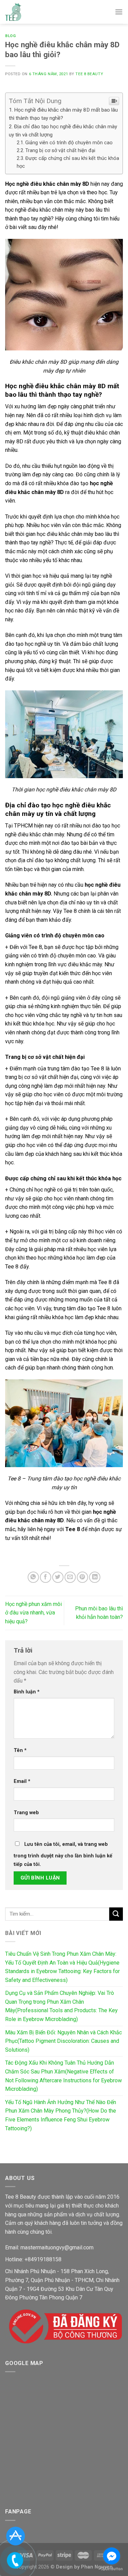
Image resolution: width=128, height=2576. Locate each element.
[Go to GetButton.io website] (112, 2569)
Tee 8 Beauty (89, 74)
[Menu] (119, 12)
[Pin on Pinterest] (82, 1577)
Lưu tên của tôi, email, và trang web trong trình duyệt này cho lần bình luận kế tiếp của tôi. (63, 1855)
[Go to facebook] (112, 2556)
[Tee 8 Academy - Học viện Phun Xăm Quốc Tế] (13, 12)
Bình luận (27, 1692)
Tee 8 (73, 1529)
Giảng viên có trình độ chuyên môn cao (69, 143)
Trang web (26, 1813)
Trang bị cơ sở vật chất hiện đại (60, 151)
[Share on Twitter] (58, 1577)
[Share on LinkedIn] (95, 1577)
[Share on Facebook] (46, 1577)
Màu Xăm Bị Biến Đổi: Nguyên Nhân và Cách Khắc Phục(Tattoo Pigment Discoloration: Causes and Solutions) (63, 2041)
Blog (10, 36)
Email (22, 1781)
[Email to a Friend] (70, 1577)
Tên (20, 1750)
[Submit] (116, 1914)
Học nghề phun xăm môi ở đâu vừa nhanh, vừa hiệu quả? (33, 1613)
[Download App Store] (16, 2536)
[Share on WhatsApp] (33, 1577)
